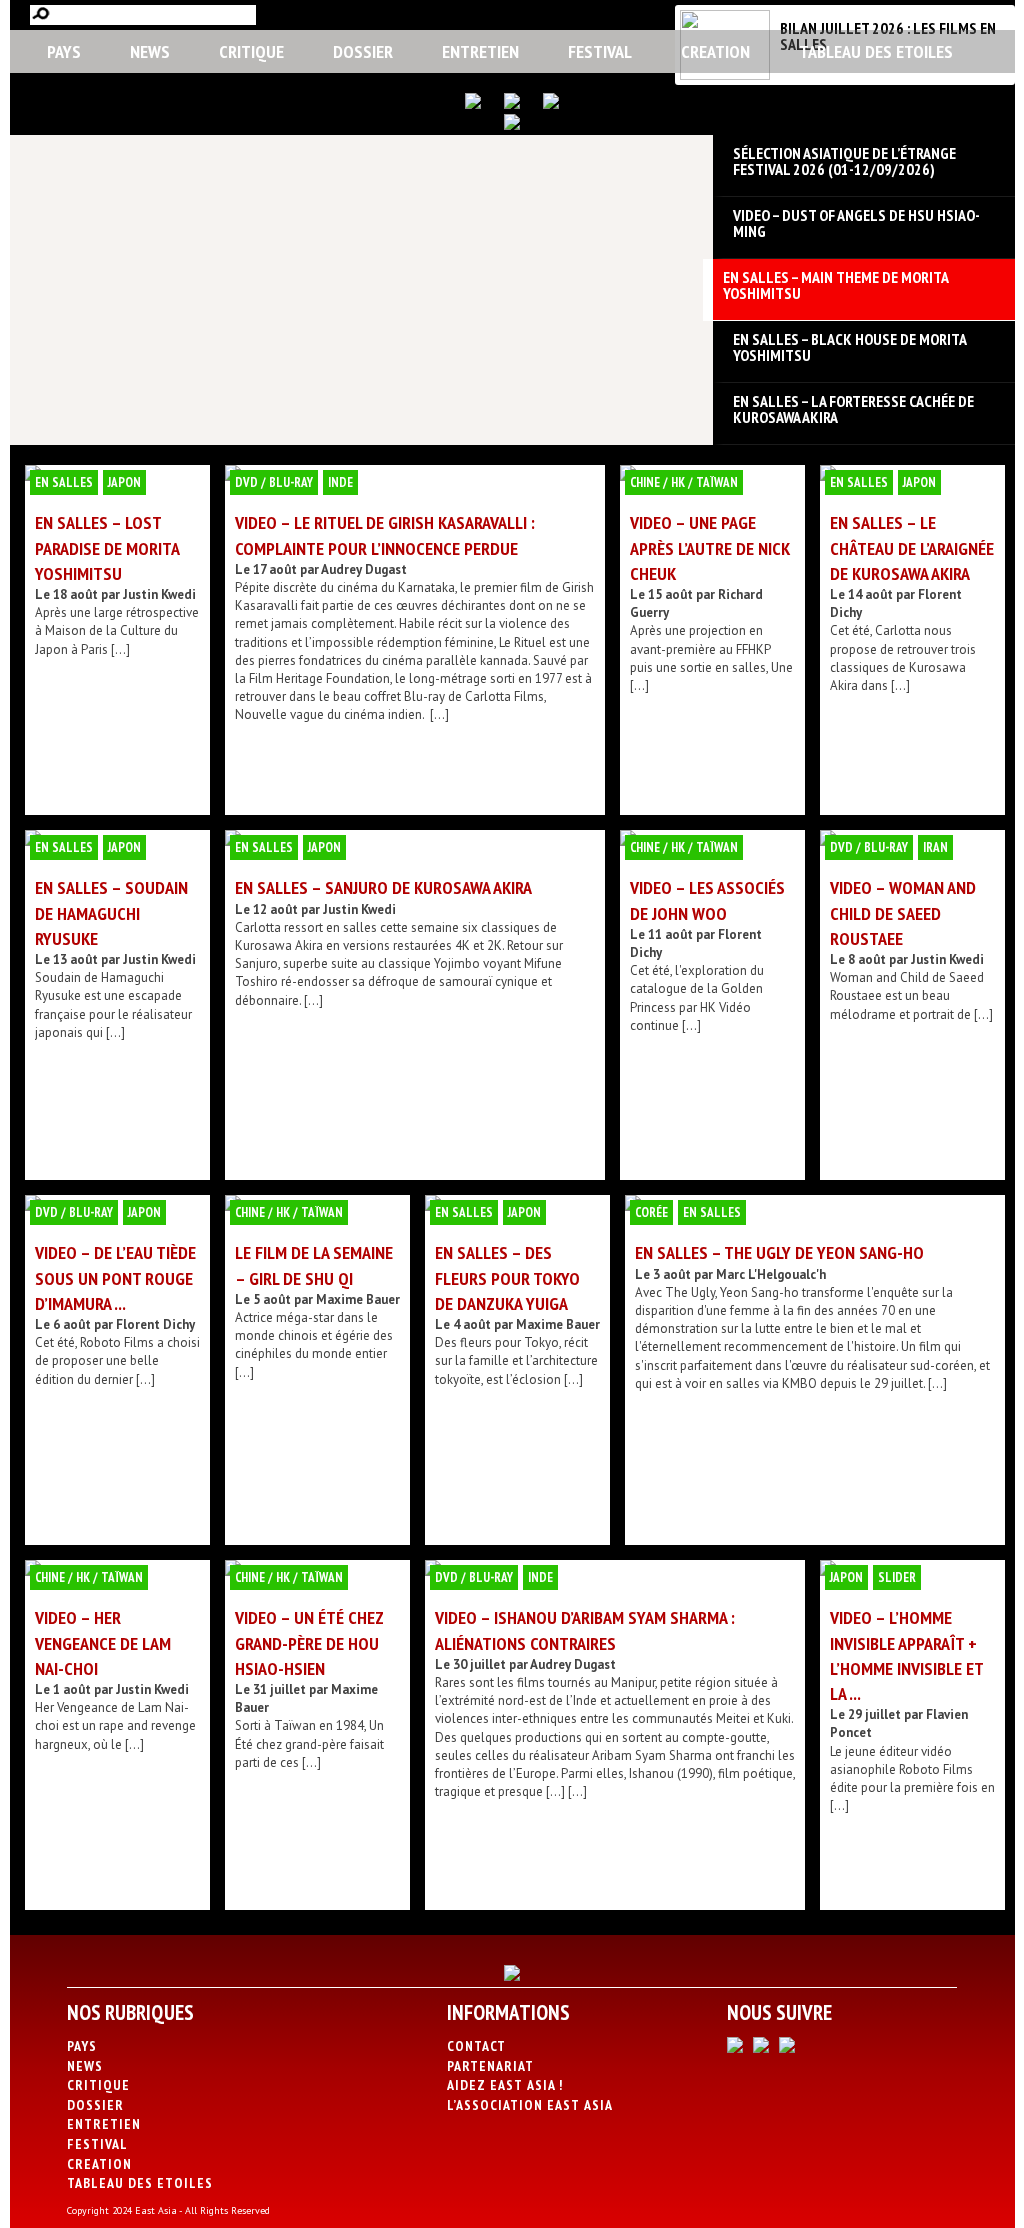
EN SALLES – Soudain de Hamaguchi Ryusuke (111, 912)
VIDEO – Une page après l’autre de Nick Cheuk (710, 547)
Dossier (363, 51)
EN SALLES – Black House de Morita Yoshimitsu (849, 347)
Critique (251, 51)
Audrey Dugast (364, 569)
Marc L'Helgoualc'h (771, 1274)
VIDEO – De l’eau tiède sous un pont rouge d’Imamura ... (115, 1277)
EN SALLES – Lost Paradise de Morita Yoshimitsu (107, 547)
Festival (600, 51)
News (150, 51)
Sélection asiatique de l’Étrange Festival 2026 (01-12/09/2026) (844, 161)
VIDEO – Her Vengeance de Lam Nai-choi (103, 1642)
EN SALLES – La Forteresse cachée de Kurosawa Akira (853, 409)
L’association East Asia (530, 2105)
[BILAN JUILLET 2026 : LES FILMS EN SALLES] (725, 75)
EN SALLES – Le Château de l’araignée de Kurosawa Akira (912, 547)
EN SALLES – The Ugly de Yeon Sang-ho (779, 1252)
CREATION (715, 51)
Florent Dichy (155, 1324)
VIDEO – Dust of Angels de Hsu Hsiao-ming (856, 223)
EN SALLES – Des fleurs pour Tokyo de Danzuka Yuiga (507, 1277)
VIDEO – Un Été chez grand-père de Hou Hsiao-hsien (309, 1642)
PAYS (64, 51)
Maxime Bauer (358, 1299)
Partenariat (490, 2066)
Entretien (480, 51)
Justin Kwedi (159, 594)
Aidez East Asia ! (505, 2085)
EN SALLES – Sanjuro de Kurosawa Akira (383, 887)
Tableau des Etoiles (876, 51)
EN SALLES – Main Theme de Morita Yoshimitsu (835, 285)
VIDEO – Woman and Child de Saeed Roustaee (903, 912)
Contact (476, 2046)
